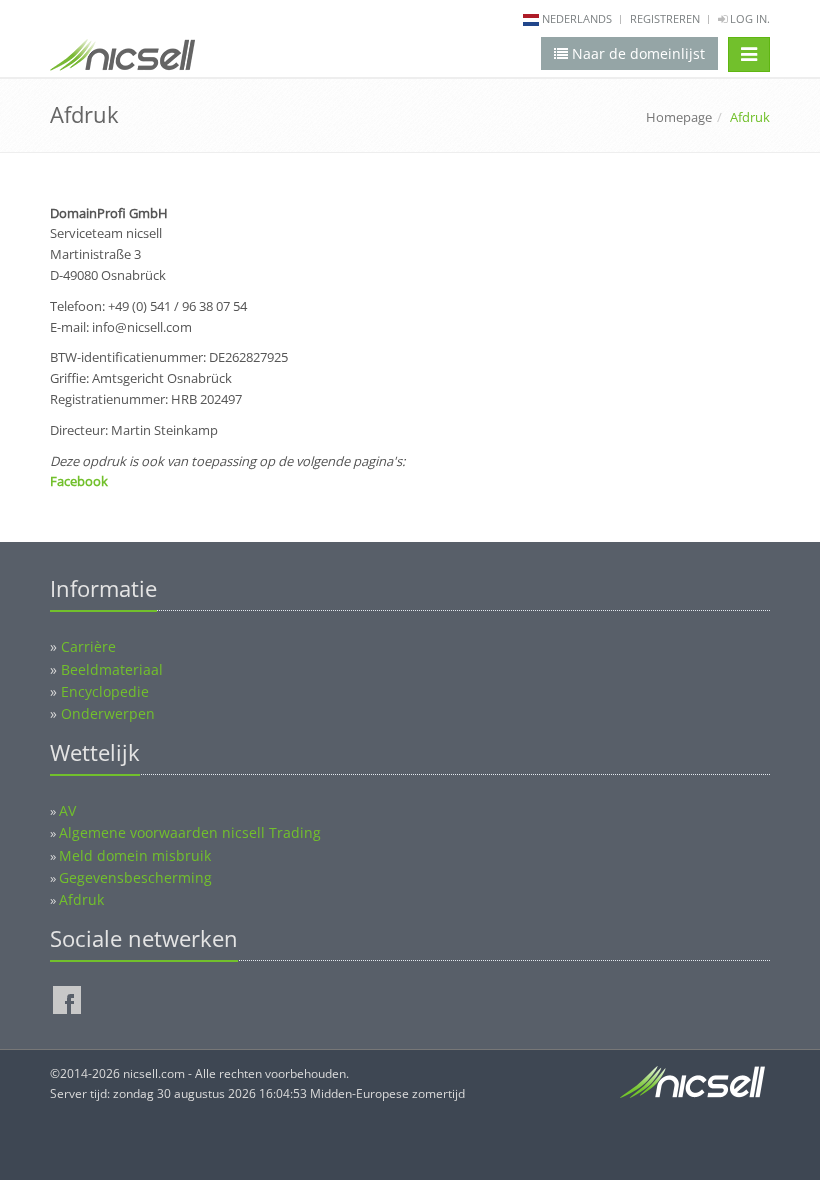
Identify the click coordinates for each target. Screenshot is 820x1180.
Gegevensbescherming (135, 877)
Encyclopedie (105, 691)
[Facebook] (67, 1000)
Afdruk (81, 899)
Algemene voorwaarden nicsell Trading (190, 832)
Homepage (679, 117)
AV (67, 810)
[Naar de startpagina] (122, 59)
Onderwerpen (108, 713)
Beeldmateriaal (112, 669)
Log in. (748, 18)
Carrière (88, 646)
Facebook (79, 481)
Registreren (665, 18)
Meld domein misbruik (135, 855)
